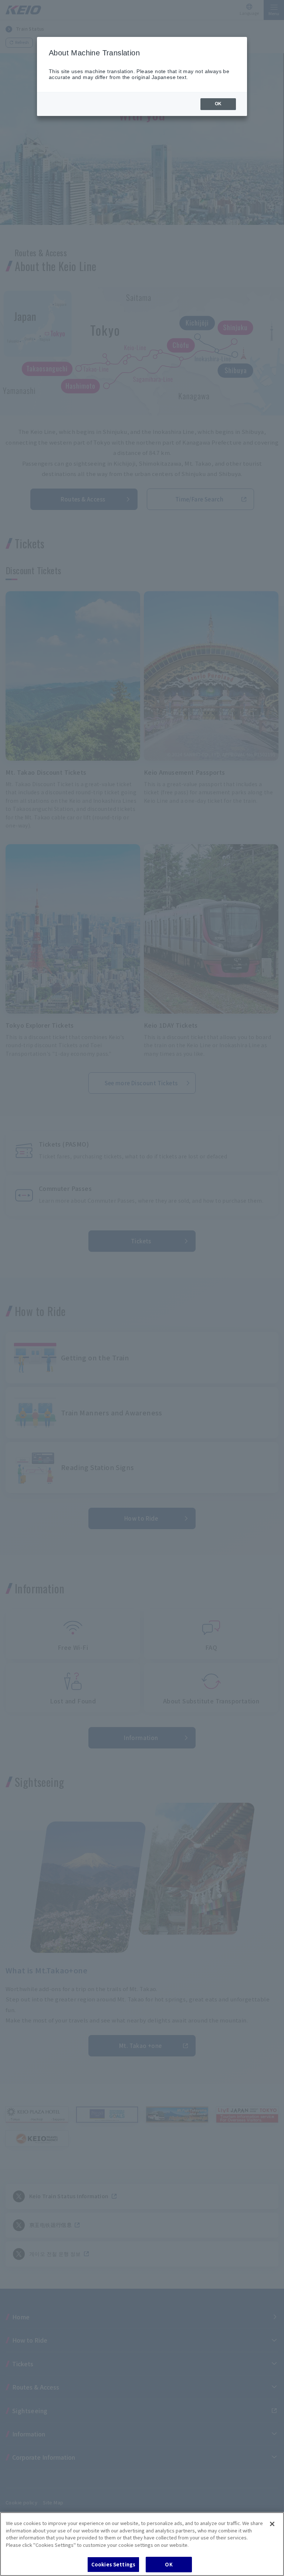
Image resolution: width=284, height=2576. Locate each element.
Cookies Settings (113, 2564)
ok (218, 104)
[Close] (272, 2524)
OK (169, 2564)
